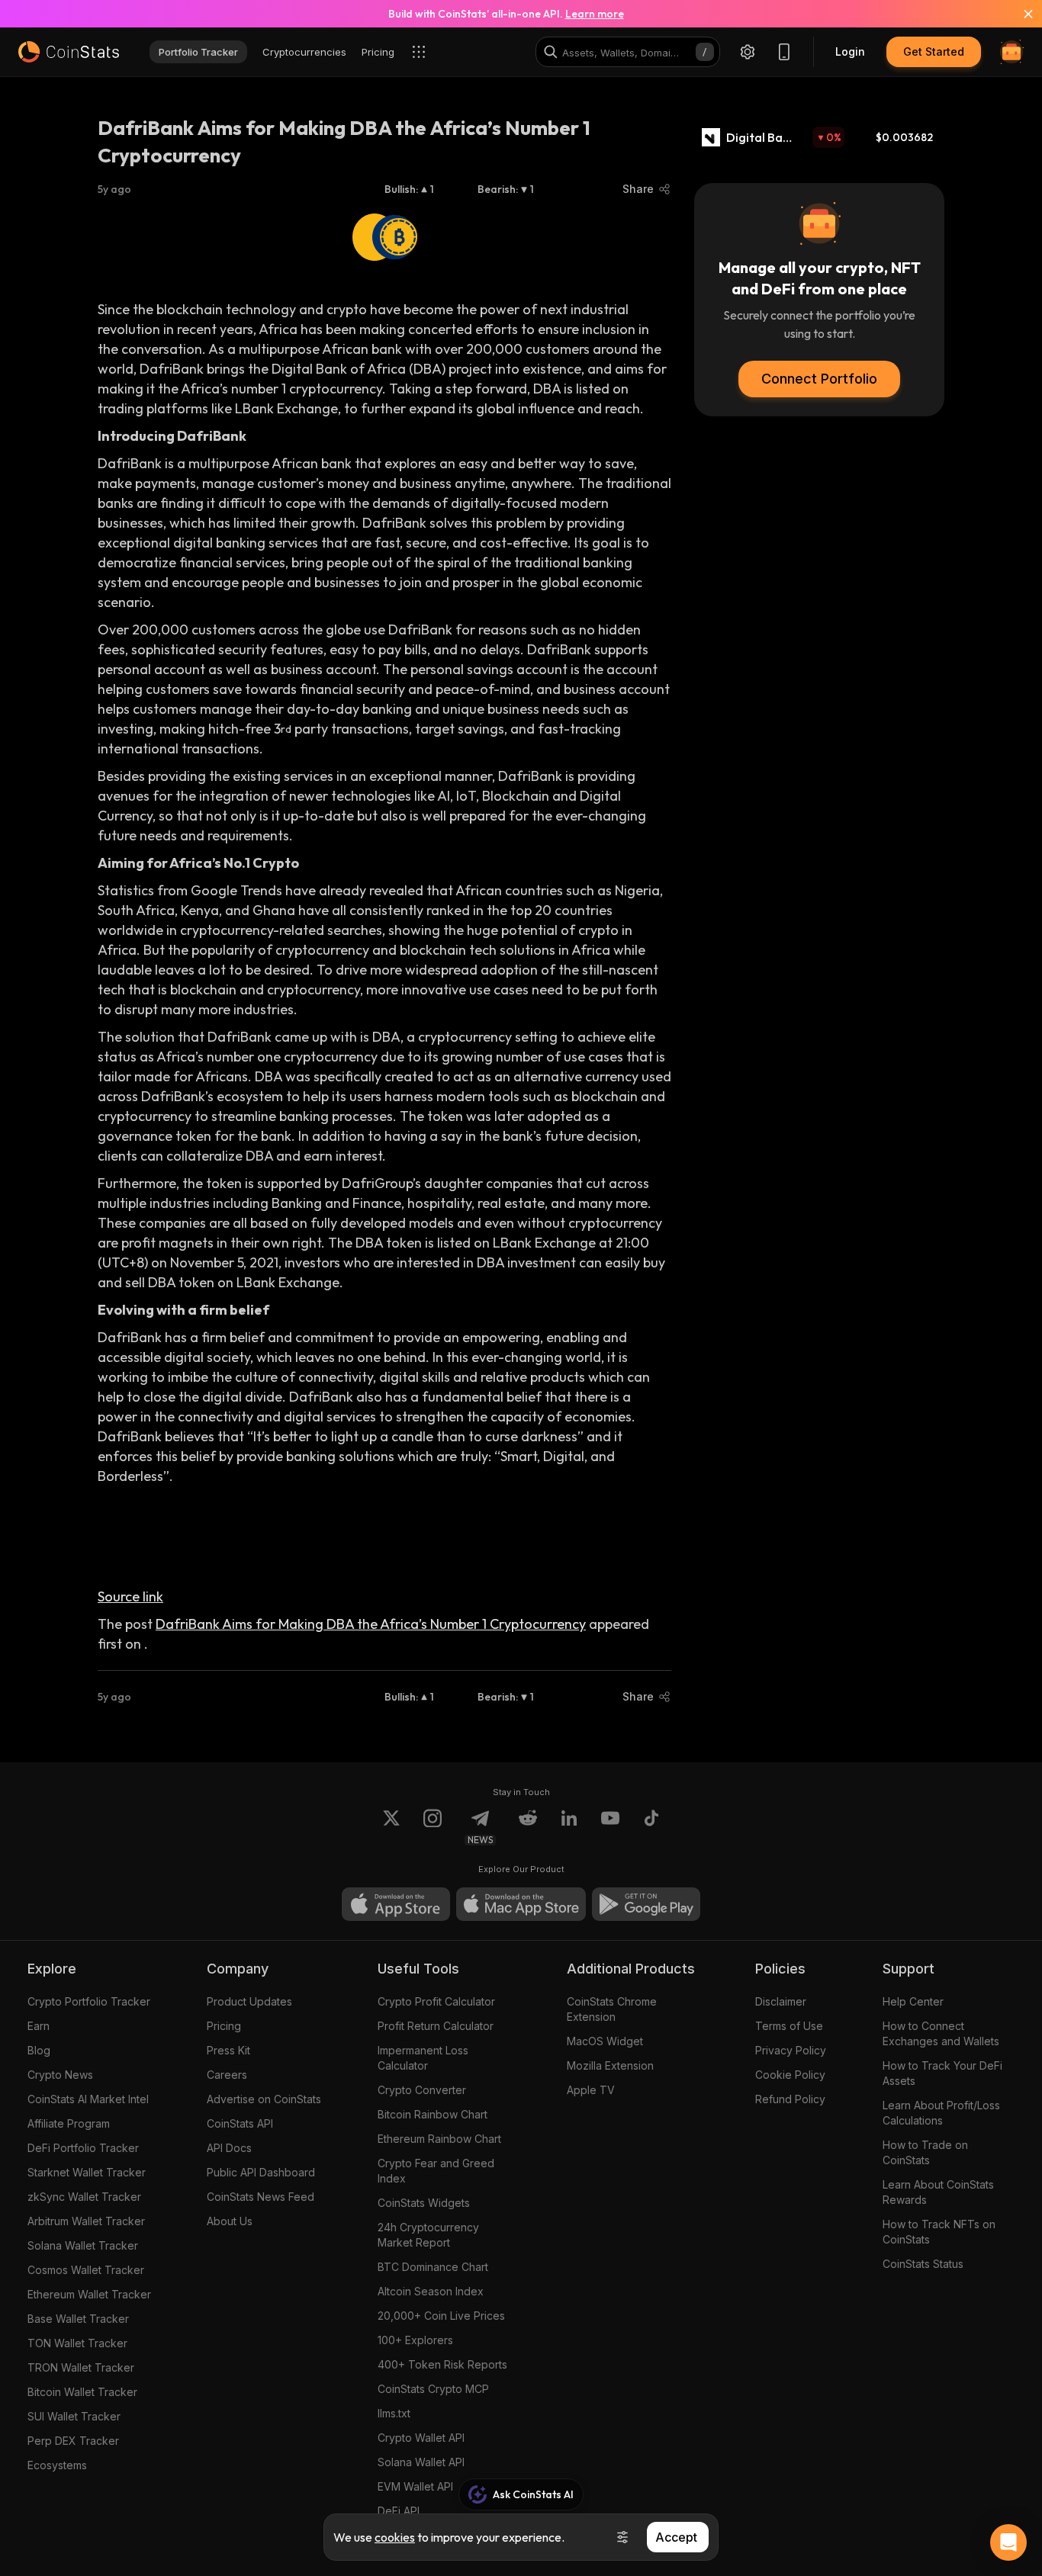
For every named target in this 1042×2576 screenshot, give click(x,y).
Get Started (934, 51)
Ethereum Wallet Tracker (89, 2294)
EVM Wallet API (415, 2486)
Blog (39, 2050)
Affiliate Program (69, 2123)
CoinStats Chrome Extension (612, 2009)
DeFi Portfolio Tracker (83, 2148)
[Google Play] (646, 1904)
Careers (227, 2075)
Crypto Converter (422, 2090)
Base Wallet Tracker (78, 2319)
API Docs (229, 2148)
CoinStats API (240, 2123)
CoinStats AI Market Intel (88, 2099)
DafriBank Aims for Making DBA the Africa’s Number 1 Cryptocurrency (371, 1624)
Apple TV (591, 2090)
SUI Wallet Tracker (74, 2416)
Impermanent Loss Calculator (423, 2058)
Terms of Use (789, 2026)
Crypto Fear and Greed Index (436, 2171)
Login (850, 51)
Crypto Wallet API (421, 2438)
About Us (230, 2221)
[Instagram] (433, 1827)
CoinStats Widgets (424, 2203)
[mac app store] (521, 1904)
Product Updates (249, 2001)
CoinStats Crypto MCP (433, 2389)
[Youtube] (610, 1827)
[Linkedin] (569, 1827)
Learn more (595, 14)
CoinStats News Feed (260, 2197)
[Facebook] (651, 1827)
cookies (395, 2537)
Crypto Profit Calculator (436, 2001)
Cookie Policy (790, 2075)
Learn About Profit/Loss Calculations (941, 2113)
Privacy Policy (791, 2050)
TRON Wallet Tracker (81, 2367)
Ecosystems (57, 2465)
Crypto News (60, 2075)
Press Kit (228, 2050)
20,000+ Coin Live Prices (441, 2316)
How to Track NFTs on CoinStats (939, 2232)
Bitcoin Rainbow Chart (433, 2114)
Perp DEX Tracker (73, 2441)
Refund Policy (790, 2099)
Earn (39, 2026)
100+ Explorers (415, 2340)
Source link (130, 1596)
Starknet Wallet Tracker (87, 2172)
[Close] (1019, 14)
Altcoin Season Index (431, 2291)
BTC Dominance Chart (433, 2267)
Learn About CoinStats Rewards (938, 2192)
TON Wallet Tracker (77, 2343)
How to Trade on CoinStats (925, 2152)
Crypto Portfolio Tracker (89, 2001)
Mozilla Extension (610, 2065)
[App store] (396, 1904)
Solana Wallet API (421, 2462)
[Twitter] (391, 1827)
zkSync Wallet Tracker (84, 2197)
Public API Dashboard (261, 2172)
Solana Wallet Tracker (83, 2245)
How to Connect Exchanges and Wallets (941, 2033)
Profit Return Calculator (436, 2026)
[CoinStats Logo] (69, 52)
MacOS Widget (605, 2041)
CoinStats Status (923, 2264)
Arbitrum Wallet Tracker (86, 2221)
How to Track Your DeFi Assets (942, 2073)
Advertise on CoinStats (264, 2099)
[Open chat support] (1008, 2542)
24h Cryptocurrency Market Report (428, 2235)
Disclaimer (781, 2001)
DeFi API (399, 2511)
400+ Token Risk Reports (442, 2364)
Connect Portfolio (819, 379)
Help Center (913, 2001)
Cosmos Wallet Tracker (86, 2270)
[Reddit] (528, 1827)
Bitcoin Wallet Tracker (82, 2392)
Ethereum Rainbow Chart (439, 2139)
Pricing (224, 2026)
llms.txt (394, 2413)
